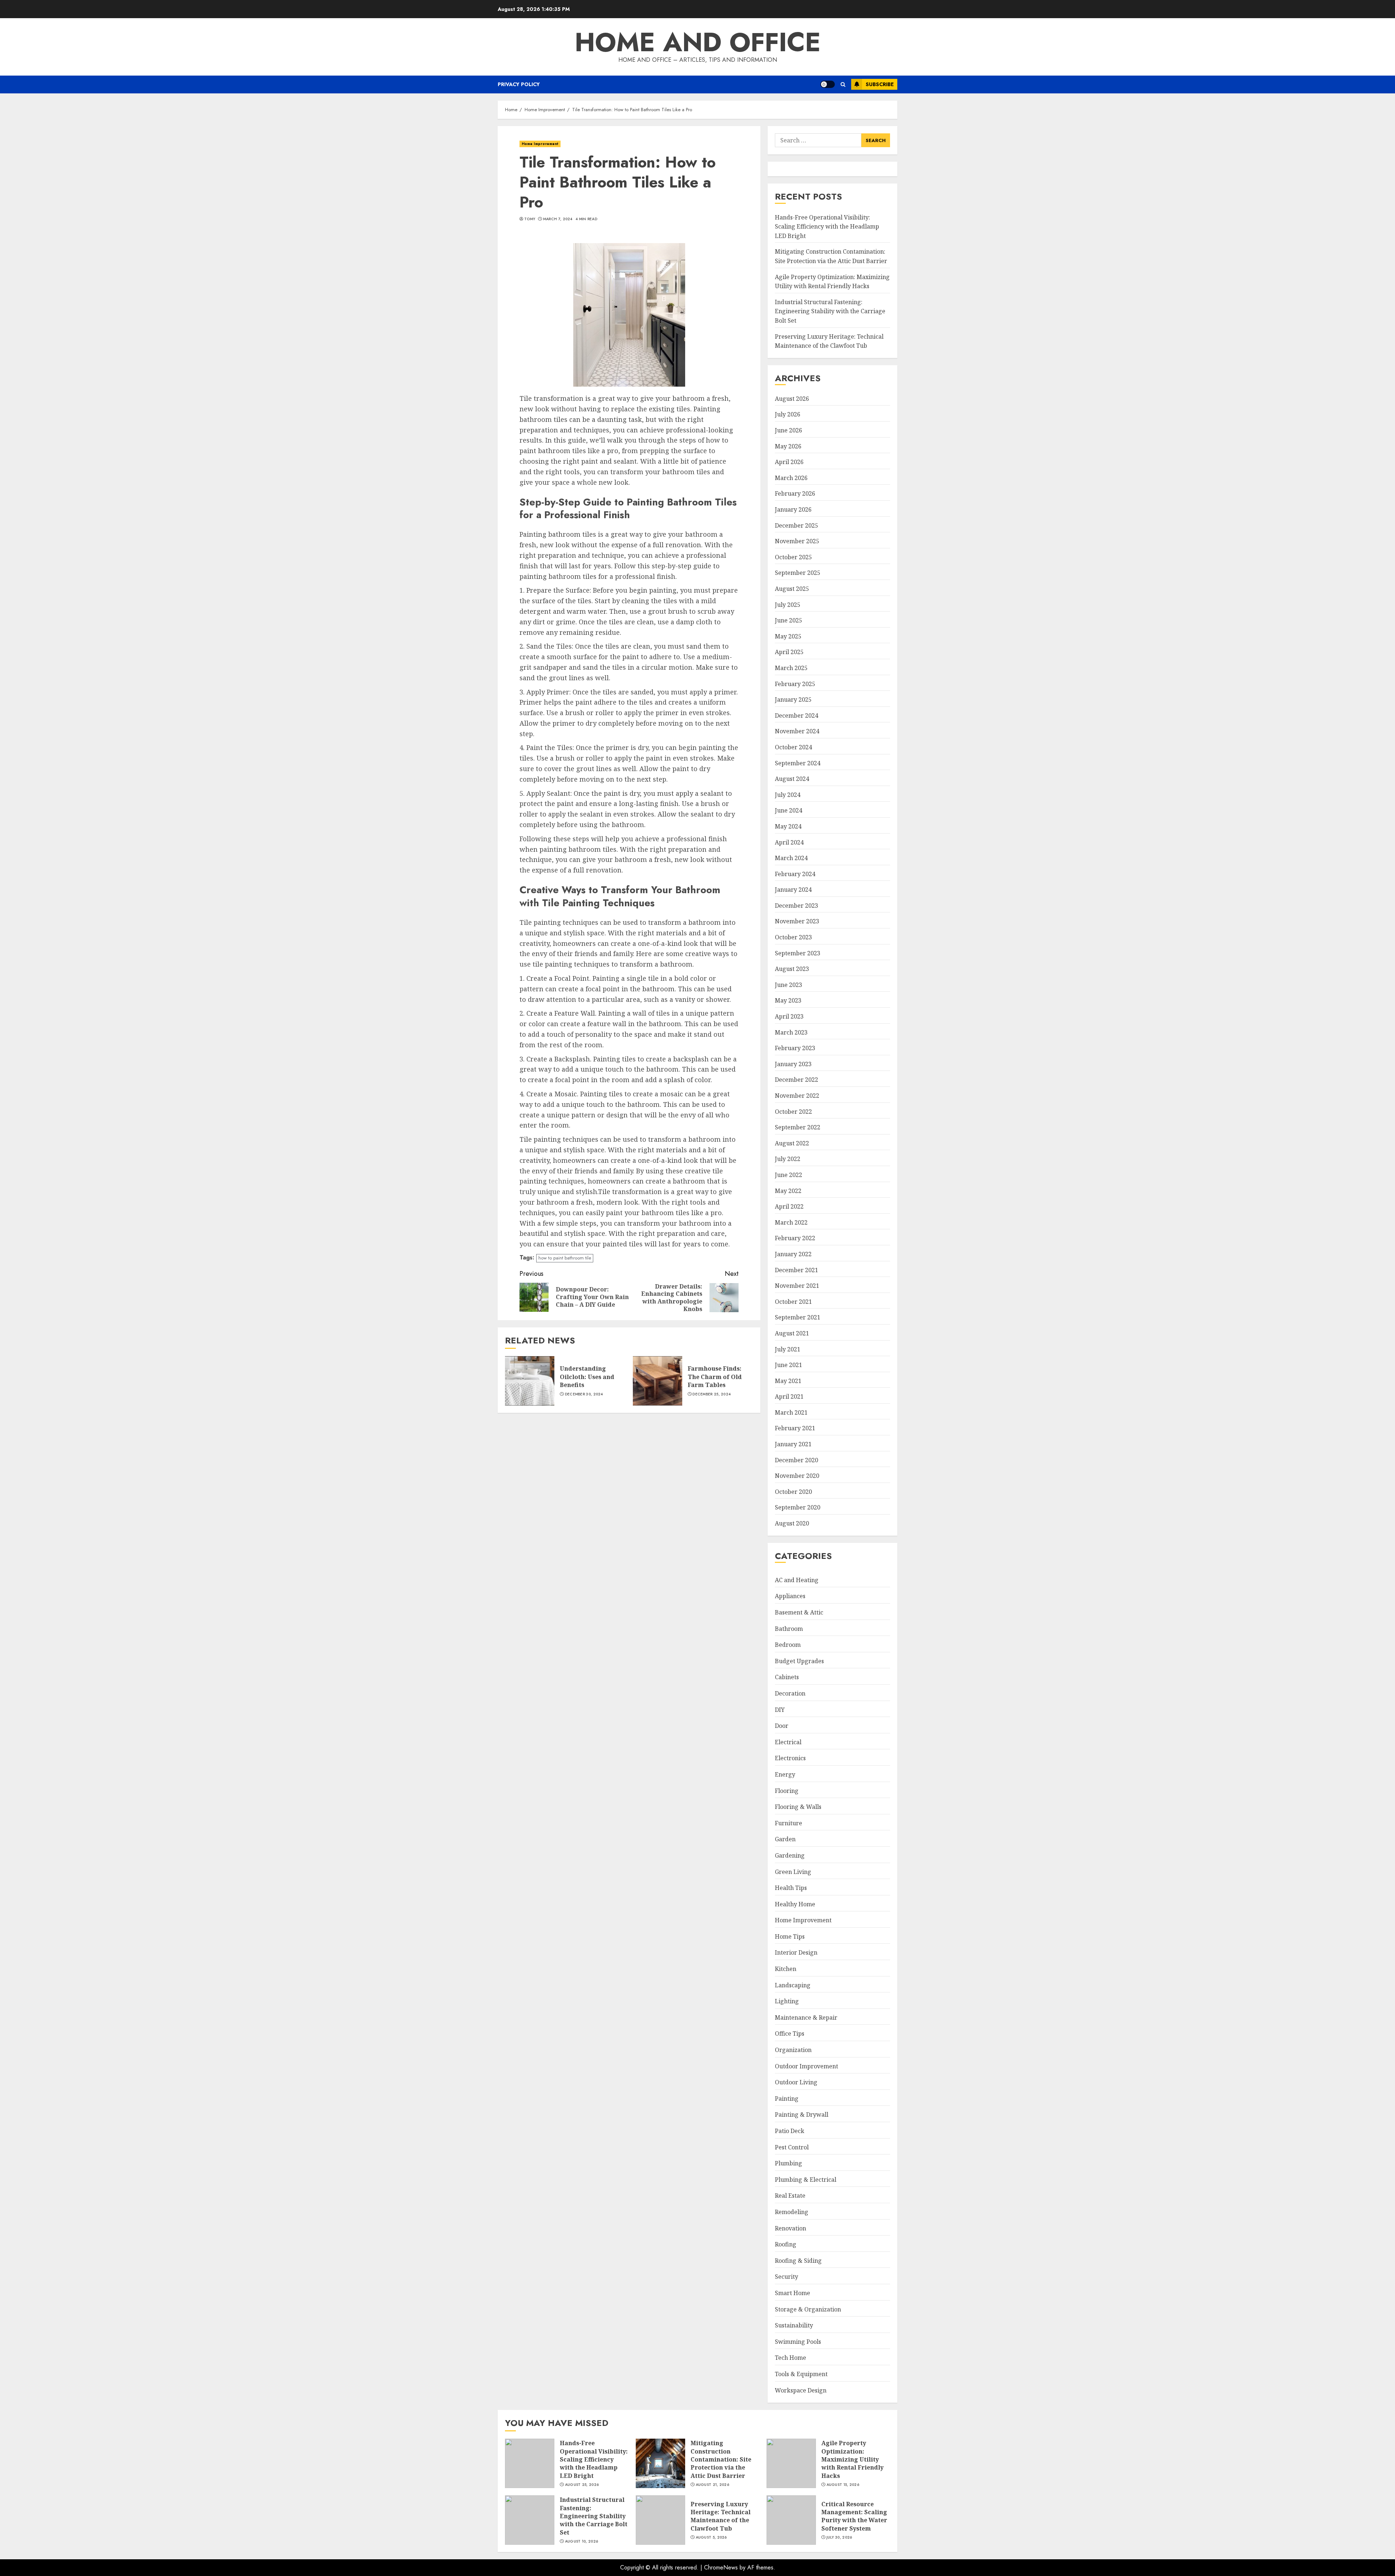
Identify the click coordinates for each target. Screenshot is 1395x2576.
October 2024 (793, 747)
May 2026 (788, 446)
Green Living (793, 1872)
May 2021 (788, 1381)
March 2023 (791, 1032)
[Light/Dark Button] (828, 84)
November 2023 (797, 921)
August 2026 (792, 399)
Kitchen (786, 1969)
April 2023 (789, 1016)
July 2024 (788, 795)
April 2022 (789, 1206)
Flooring (787, 1791)
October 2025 (793, 557)
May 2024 (788, 826)
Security (787, 2277)
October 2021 (793, 1302)
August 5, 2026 (711, 2537)
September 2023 (798, 953)
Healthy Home (795, 1904)
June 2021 (789, 1365)
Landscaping (793, 1985)
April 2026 (789, 462)
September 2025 (798, 573)
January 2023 (793, 1064)
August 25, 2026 (582, 2485)
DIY (780, 1710)
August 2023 (792, 969)
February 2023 (795, 1048)
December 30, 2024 (584, 1394)
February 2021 (795, 1428)
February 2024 (795, 874)
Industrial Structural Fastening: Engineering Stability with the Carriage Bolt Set (830, 311)
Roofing (786, 2244)
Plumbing (789, 2163)
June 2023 (789, 985)
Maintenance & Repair (806, 2017)
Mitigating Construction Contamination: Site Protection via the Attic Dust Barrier (660, 2463)
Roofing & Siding (798, 2261)
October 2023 (793, 937)
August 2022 (792, 1143)
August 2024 (792, 779)
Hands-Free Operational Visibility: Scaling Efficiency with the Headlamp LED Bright (827, 227)
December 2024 (796, 715)
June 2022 (789, 1175)
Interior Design (796, 1952)
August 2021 (792, 1333)
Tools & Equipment (801, 2374)
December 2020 (796, 1460)
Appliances (790, 1596)
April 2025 (789, 652)
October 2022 (793, 1112)
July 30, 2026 (839, 2537)
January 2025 (793, 700)
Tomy (530, 219)
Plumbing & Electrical (806, 2180)
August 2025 (792, 589)
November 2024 (797, 731)
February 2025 (795, 684)
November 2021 (797, 1286)
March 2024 (791, 858)
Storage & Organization (808, 2309)
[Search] (843, 84)
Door (782, 1726)
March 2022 (791, 1222)
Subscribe (880, 84)
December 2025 (796, 525)
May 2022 (788, 1191)
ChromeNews (721, 2567)
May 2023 (788, 1000)
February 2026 (795, 493)
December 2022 (796, 1080)
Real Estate (790, 2196)
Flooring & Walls (798, 1807)
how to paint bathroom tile (565, 1258)
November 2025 (797, 541)
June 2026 (789, 430)
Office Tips (790, 2033)
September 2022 (798, 1127)
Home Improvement (540, 144)
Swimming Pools (798, 2342)
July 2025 (788, 605)
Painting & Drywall (802, 2115)
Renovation (790, 2228)
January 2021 (793, 1444)
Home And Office (698, 42)
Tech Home (790, 2358)
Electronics (790, 1758)
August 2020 (792, 1523)
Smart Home (792, 2293)
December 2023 (796, 906)
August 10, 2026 (582, 2541)
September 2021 (798, 1317)
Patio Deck (790, 2131)
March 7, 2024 (558, 219)
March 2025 (791, 668)
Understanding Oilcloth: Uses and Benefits (530, 1381)
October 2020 (793, 1492)
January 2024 (793, 890)
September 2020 (798, 1507)
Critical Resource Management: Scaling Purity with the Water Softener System (791, 2520)
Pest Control (792, 2147)
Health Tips (791, 1888)
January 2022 (793, 1254)
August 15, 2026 (843, 2485)
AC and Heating (797, 1580)
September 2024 (798, 763)
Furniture (789, 1823)
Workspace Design (801, 2390)
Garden (785, 1839)
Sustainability (794, 2325)
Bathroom (789, 1629)
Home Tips (790, 1936)
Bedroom (788, 1645)
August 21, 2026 (713, 2485)
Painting (787, 2099)
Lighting (787, 2001)
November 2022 (797, 1096)
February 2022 (795, 1238)
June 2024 (789, 810)
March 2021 (791, 1412)
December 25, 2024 (711, 1394)
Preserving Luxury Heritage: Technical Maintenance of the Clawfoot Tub (660, 2520)
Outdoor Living (796, 2082)
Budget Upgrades (799, 1661)
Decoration (790, 1693)
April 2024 (789, 842)
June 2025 (789, 620)
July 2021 (788, 1349)
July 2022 (788, 1159)
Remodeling (792, 2212)
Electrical (788, 1742)
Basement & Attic (799, 1612)
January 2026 (793, 509)
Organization (793, 2050)
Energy (785, 1774)
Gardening (790, 1855)
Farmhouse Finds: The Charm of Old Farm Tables (658, 1381)
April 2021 (789, 1396)
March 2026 (791, 478)
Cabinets (787, 1677)
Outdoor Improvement (806, 2066)
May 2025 (788, 636)
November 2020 (797, 1476)
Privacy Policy (519, 84)
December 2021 (796, 1270)
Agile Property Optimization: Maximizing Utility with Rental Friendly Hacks (791, 2463)
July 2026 (788, 414)
